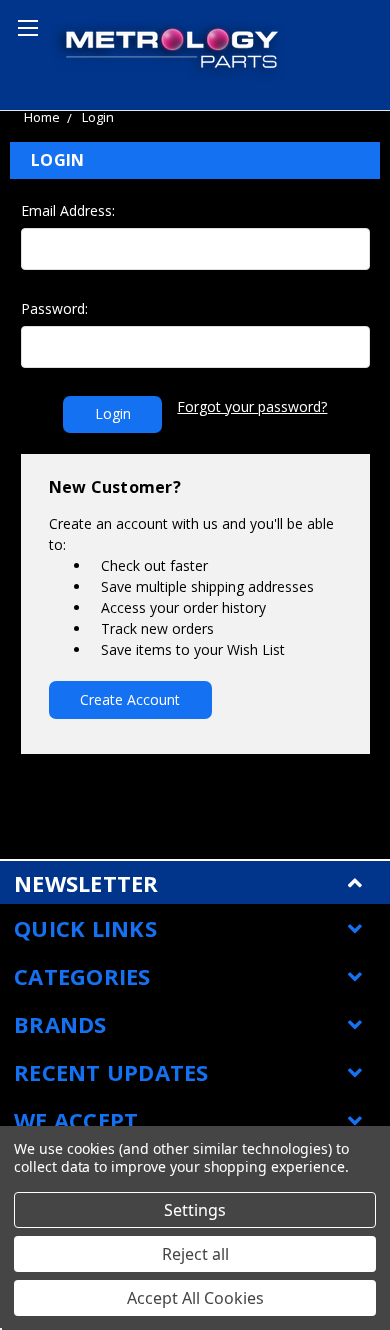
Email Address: (68, 210)
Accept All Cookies (195, 1298)
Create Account (130, 699)
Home (42, 117)
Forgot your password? (252, 406)
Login (98, 117)
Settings (195, 1210)
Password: (54, 308)
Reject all (195, 1254)
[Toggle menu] (25, 25)
